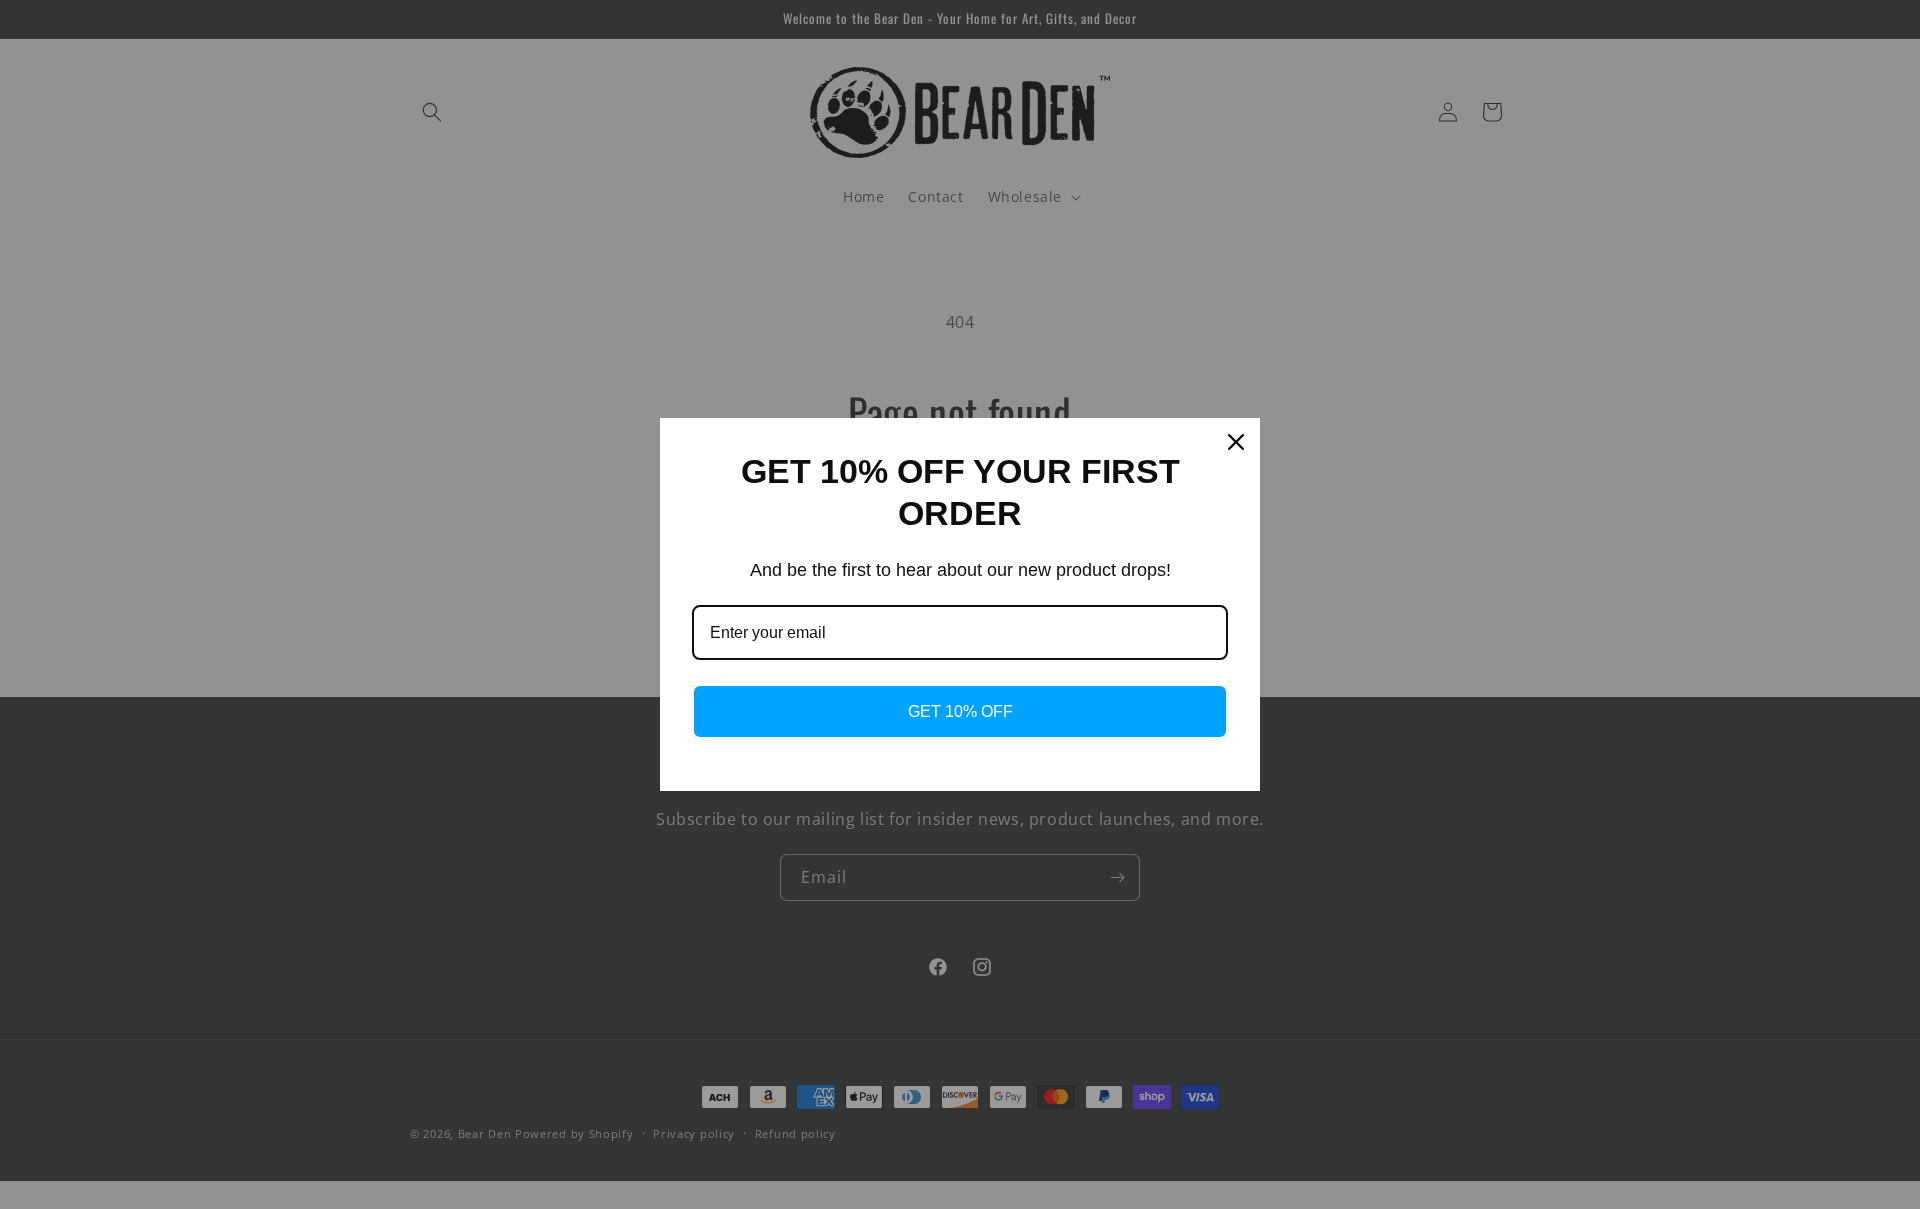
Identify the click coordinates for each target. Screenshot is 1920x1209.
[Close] (1236, 442)
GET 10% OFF (960, 711)
